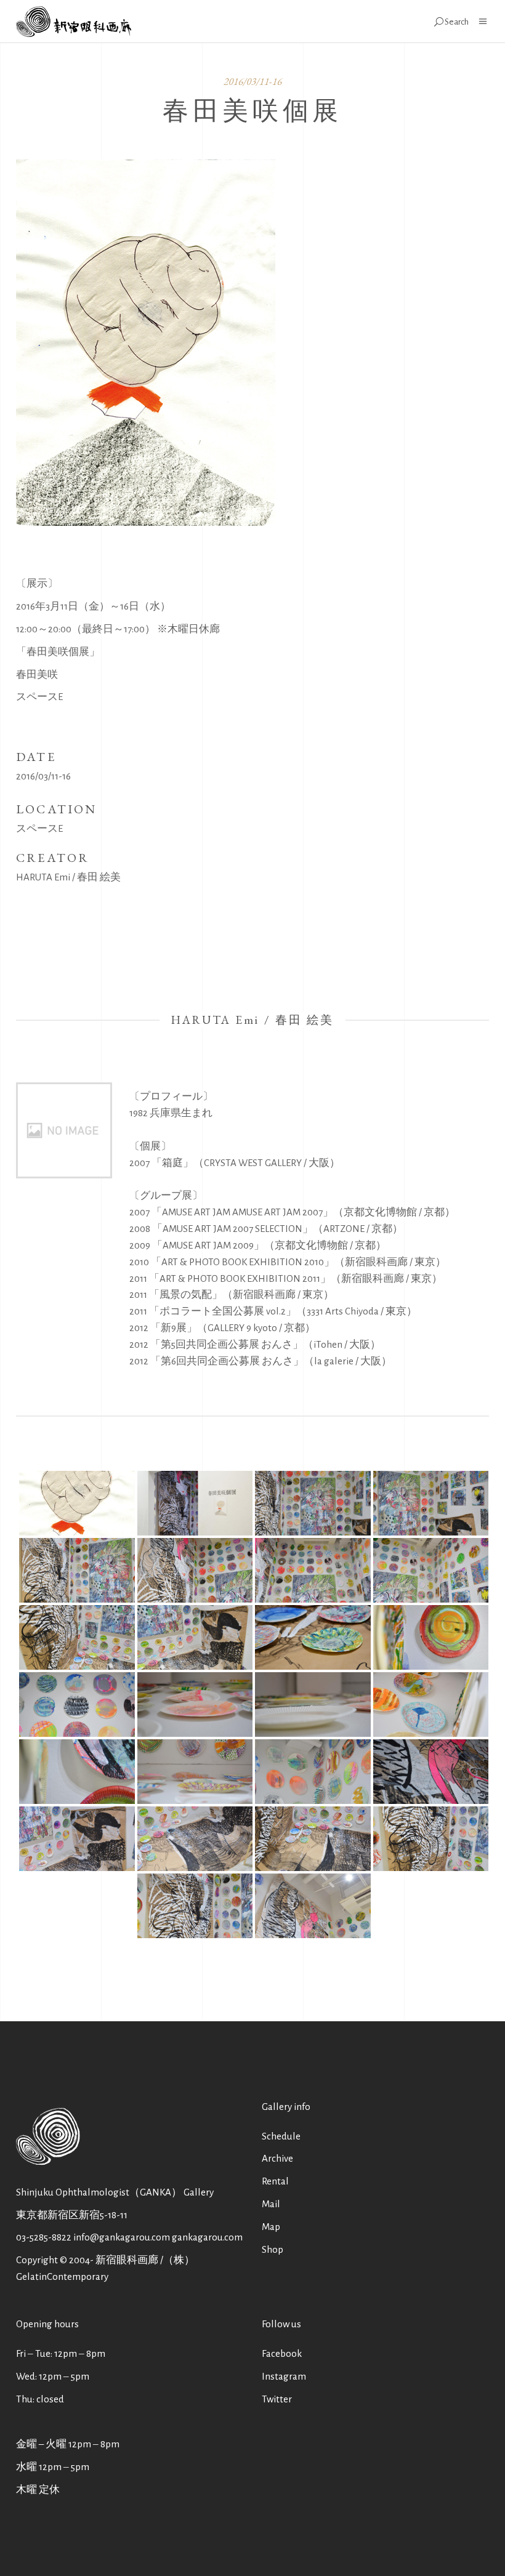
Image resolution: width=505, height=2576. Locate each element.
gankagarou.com (207, 2237)
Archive (277, 2158)
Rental (275, 2181)
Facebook (282, 2353)
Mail (271, 2204)
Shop (273, 2249)
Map (271, 2227)
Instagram (284, 2376)
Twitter (277, 2399)
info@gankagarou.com (122, 2237)
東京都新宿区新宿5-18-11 (72, 2215)
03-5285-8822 (44, 2237)
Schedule (281, 2136)
